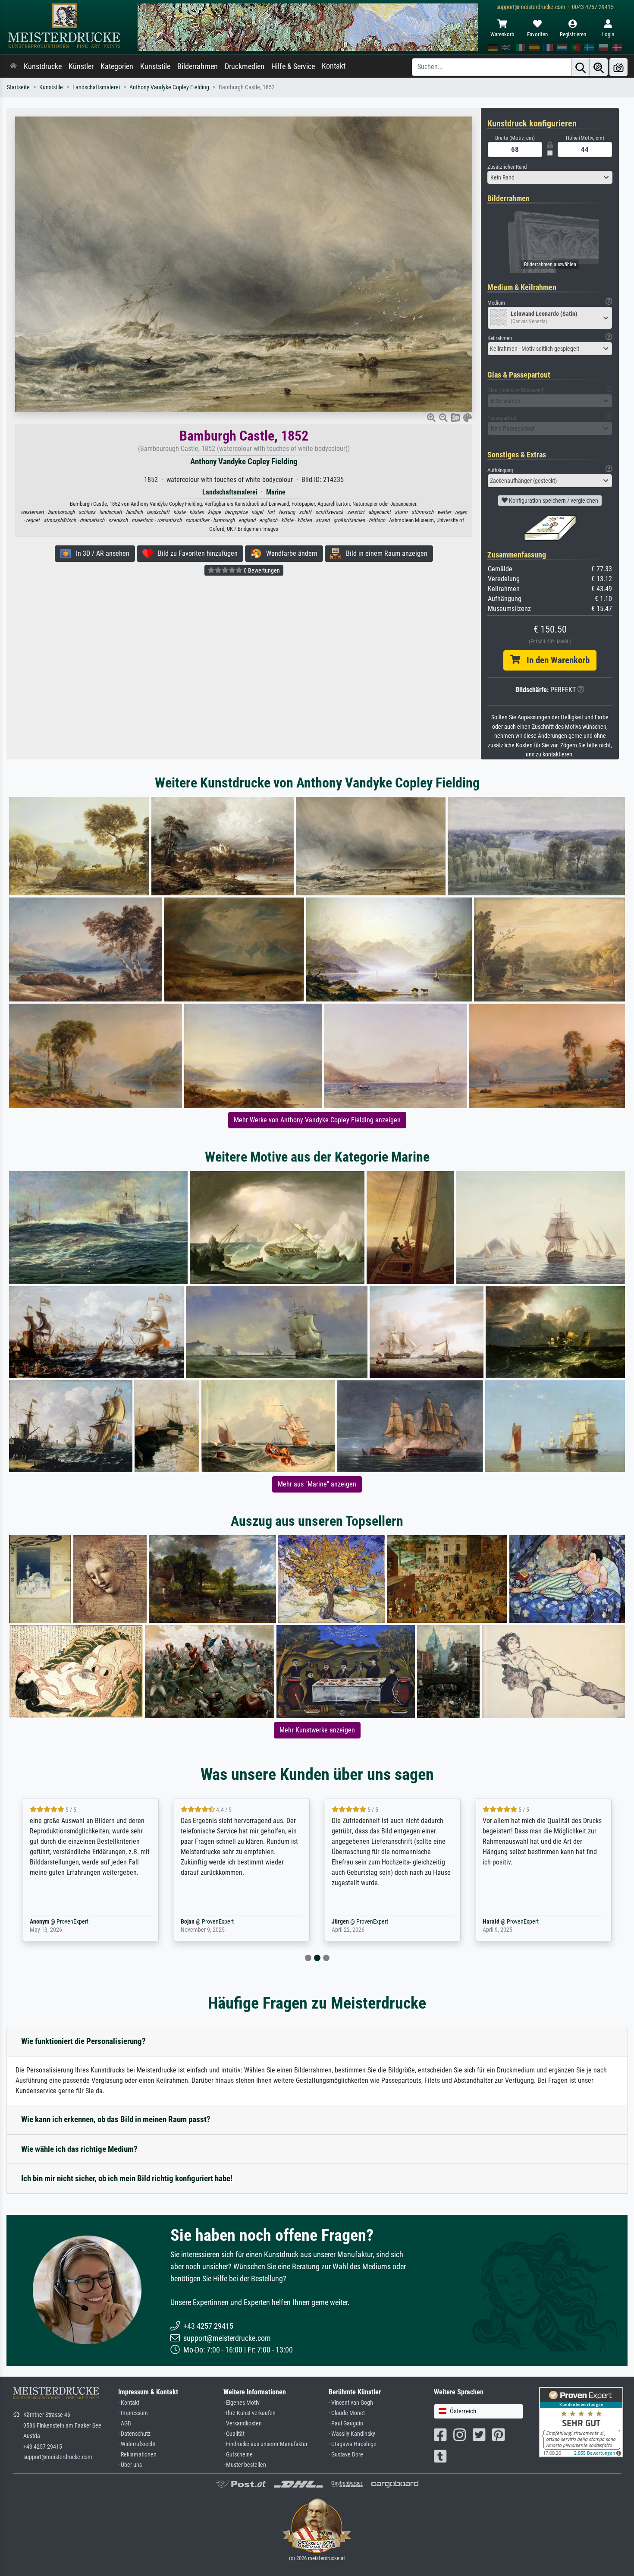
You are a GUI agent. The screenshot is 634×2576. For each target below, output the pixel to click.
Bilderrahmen (198, 66)
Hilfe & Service (293, 66)
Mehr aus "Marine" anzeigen (317, 1484)
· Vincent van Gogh (351, 2403)
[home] (13, 66)
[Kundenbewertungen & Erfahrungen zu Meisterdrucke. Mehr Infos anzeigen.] (581, 2422)
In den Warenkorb (555, 660)
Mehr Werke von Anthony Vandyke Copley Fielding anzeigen (317, 1120)
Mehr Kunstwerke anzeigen (317, 1730)
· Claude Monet (347, 2413)
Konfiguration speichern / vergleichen (553, 501)
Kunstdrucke (43, 66)
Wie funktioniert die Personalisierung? (83, 2041)
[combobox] (550, 177)
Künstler (81, 66)
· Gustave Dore (346, 2455)
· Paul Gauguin (346, 2423)
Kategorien (117, 66)
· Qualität (234, 2434)
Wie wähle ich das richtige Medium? (79, 2149)
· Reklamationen (137, 2455)
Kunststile (155, 66)
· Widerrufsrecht (137, 2444)
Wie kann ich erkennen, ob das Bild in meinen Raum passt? (116, 2119)
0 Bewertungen (261, 570)
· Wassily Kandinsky (352, 2434)
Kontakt (334, 66)
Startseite (18, 87)
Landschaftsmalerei (96, 87)
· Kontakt (129, 2403)
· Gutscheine (238, 2455)
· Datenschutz (134, 2434)
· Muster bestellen (245, 2465)
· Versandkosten (243, 2423)
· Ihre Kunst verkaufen (250, 2413)
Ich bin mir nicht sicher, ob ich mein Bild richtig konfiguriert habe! (127, 2178)
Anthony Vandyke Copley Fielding (169, 87)
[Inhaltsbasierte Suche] (599, 67)
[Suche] (581, 67)
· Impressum (133, 2413)
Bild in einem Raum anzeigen (384, 553)
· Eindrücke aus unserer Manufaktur (265, 2444)
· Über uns (130, 2465)
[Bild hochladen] (618, 67)
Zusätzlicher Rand (507, 167)
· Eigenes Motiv (242, 2403)
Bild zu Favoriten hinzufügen (195, 553)
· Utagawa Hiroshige (353, 2444)
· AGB (125, 2423)
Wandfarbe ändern (289, 553)
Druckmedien (245, 66)
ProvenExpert (70, 1922)
